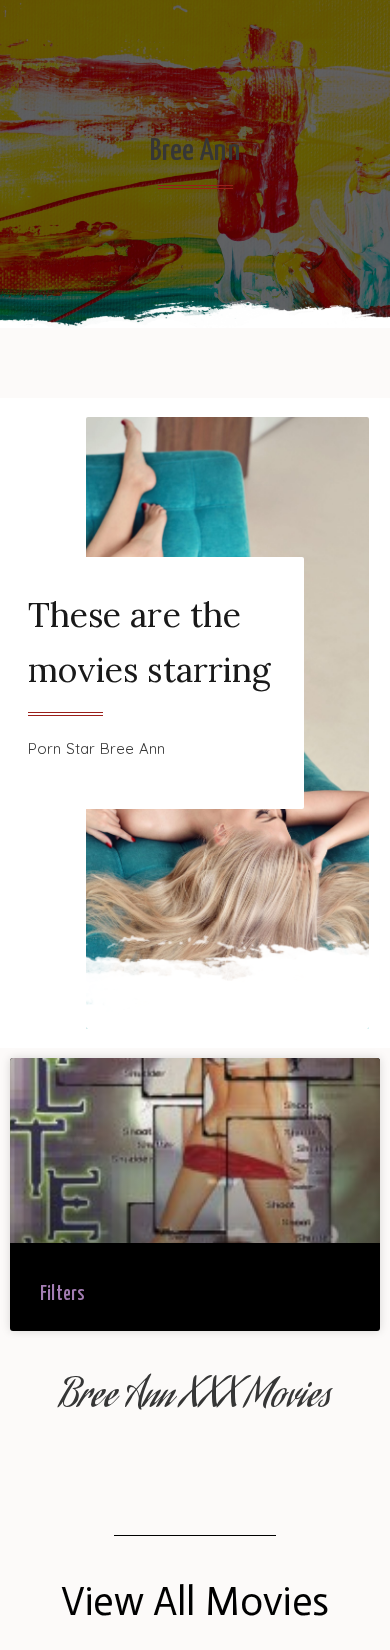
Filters (62, 1294)
